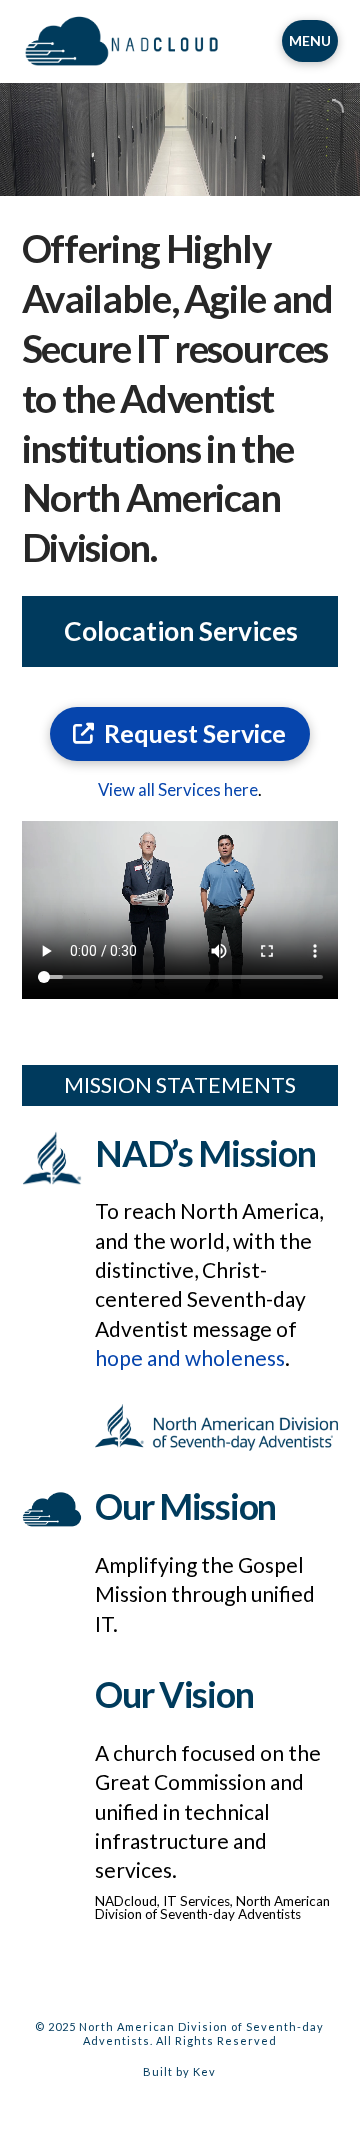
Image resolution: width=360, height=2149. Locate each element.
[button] (310, 41)
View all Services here (178, 789)
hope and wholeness (190, 1357)
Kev (204, 2071)
